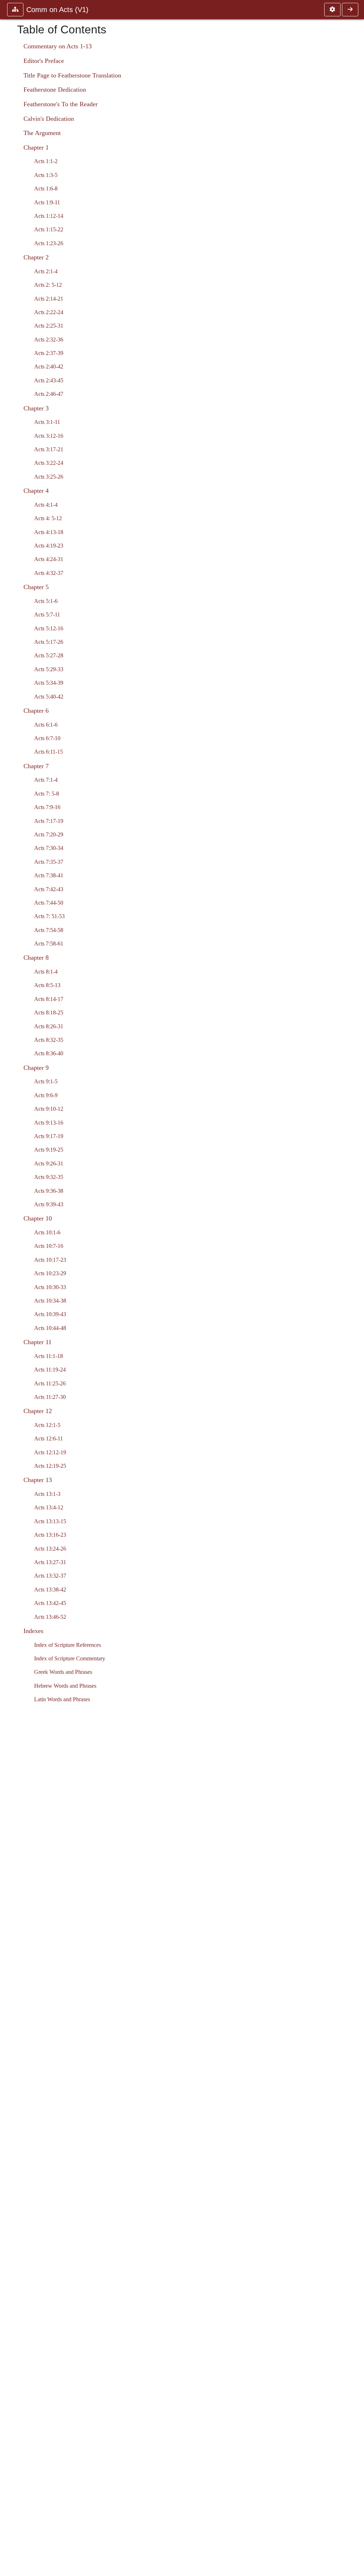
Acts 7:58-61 (49, 944)
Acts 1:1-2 (46, 161)
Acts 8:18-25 (49, 1012)
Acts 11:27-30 (50, 1397)
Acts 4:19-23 (49, 546)
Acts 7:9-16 (47, 807)
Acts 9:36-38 (49, 1191)
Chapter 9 (36, 1068)
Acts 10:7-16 (49, 1246)
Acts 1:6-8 (46, 188)
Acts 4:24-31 (49, 559)
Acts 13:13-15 (50, 1521)
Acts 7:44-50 (49, 903)
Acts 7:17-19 (49, 821)
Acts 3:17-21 (49, 449)
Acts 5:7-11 (47, 615)
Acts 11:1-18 (49, 1356)
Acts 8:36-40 (49, 1053)
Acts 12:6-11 (49, 1438)
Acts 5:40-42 (49, 697)
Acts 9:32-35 (49, 1177)
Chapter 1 (36, 147)
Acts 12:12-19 (50, 1452)
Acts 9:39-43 (49, 1204)
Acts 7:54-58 (49, 930)
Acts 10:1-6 (47, 1232)
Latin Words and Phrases (62, 1699)
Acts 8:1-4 (46, 972)
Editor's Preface (44, 61)
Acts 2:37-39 (49, 353)
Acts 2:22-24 (49, 312)
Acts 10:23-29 (50, 1273)
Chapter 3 (36, 408)
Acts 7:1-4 (46, 780)
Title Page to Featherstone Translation (72, 75)
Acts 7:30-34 (49, 848)
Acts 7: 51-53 (49, 916)
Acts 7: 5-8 (47, 794)
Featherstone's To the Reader (61, 104)
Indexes (33, 1631)
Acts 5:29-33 (49, 669)
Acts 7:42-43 (49, 889)
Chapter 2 (36, 257)
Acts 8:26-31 (49, 1026)
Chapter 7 (36, 766)
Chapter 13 (38, 1480)
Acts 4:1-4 (46, 505)
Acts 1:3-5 (46, 175)
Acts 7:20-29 (49, 834)
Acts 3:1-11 (47, 422)
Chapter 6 (36, 711)
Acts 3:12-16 (49, 436)
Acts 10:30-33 (50, 1287)
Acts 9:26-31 (49, 1163)
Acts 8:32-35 (49, 1040)
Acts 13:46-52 (50, 1617)
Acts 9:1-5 (46, 1081)
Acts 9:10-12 (49, 1109)
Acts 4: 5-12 (48, 518)
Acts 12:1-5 (47, 1425)
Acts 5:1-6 (46, 601)
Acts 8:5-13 (47, 985)
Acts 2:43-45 (49, 380)
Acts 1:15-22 (49, 229)
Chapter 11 (38, 1342)
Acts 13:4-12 (49, 1507)
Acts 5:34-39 (49, 683)
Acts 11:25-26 (50, 1383)
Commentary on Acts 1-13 (58, 46)
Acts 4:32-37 (49, 573)
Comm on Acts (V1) (57, 10)
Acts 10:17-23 (50, 1260)
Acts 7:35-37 (49, 862)
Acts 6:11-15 (49, 752)
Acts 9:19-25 (49, 1150)
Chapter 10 (38, 1218)
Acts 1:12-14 (49, 216)
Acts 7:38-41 (49, 875)
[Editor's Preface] (350, 10)
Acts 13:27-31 (50, 1562)
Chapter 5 (36, 587)
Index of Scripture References (68, 1645)
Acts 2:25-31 (49, 326)
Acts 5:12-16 (49, 628)
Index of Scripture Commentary (70, 1658)
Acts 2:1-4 (46, 271)
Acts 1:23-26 (49, 243)
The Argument (42, 133)
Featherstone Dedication (55, 90)
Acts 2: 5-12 (48, 285)
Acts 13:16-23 (50, 1535)
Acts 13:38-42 (50, 1589)
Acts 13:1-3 (47, 1494)
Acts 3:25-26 (49, 477)
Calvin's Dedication (49, 119)
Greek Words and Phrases (63, 1672)
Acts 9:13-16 (49, 1123)
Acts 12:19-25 (50, 1466)
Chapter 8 (36, 958)
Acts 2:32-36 (49, 339)
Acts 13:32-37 (50, 1576)
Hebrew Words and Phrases (65, 1686)
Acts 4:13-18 (49, 532)
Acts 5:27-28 (49, 655)
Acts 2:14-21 (49, 299)
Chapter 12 (38, 1411)
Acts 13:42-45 (50, 1603)
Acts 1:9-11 (47, 202)
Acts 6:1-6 (46, 725)
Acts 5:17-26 (49, 642)
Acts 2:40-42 (49, 367)
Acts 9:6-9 (46, 1095)
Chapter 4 (36, 491)
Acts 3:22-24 (49, 463)
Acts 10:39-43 (50, 1314)
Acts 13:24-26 (50, 1549)
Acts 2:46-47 (49, 394)
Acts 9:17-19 (49, 1136)
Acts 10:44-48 (50, 1328)
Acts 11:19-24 (50, 1370)
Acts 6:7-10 (47, 738)
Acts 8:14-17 (49, 999)
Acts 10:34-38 (50, 1301)
